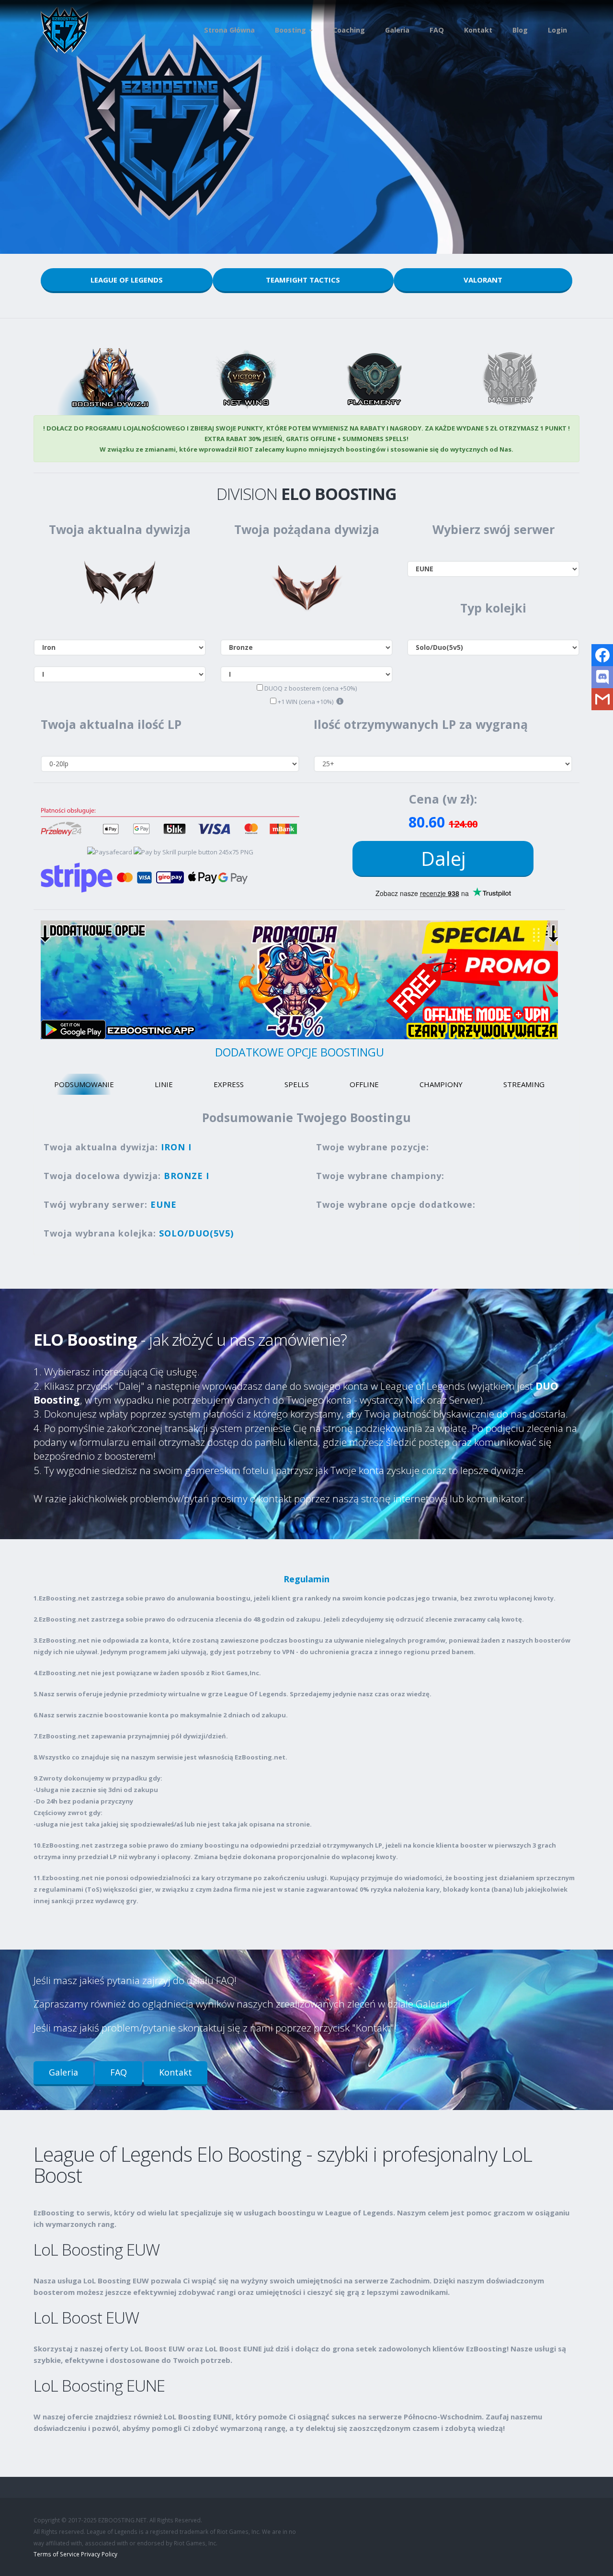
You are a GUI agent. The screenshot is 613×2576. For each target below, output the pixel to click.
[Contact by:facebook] (602, 655)
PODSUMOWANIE (84, 1084)
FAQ (119, 2072)
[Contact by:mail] (602, 699)
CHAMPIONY (441, 1084)
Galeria (63, 2072)
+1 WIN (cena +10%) (306, 702)
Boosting (291, 30)
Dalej (443, 858)
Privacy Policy (99, 2554)
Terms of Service (57, 2554)
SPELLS (297, 1084)
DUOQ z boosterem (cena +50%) (310, 688)
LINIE (164, 1084)
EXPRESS (229, 1084)
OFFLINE (364, 1084)
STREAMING (524, 1084)
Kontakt (176, 2072)
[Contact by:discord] (602, 677)
